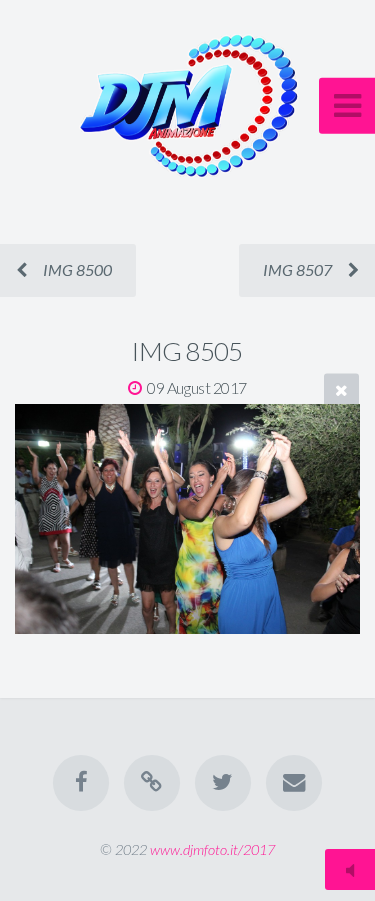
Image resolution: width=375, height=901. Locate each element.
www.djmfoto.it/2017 (212, 849)
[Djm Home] (152, 783)
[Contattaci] (294, 783)
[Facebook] (81, 783)
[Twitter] (223, 783)
